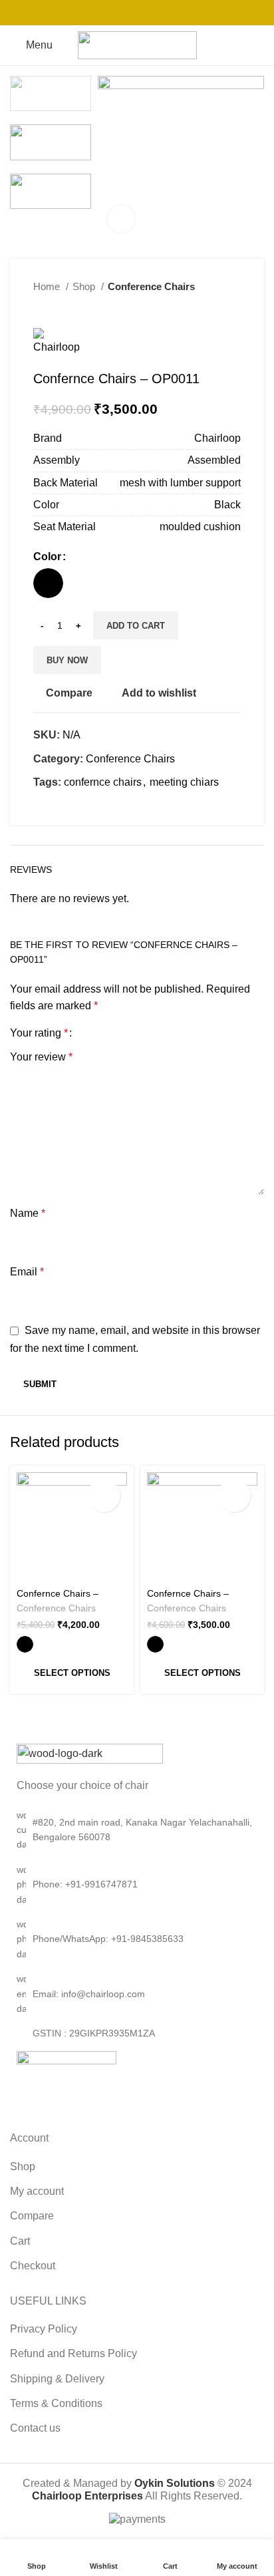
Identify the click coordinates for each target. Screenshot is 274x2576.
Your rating (39, 1033)
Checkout (33, 2266)
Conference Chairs (151, 286)
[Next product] (234, 308)
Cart (20, 2241)
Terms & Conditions (56, 2403)
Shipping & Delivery (57, 2379)
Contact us (35, 2428)
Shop (85, 286)
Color (47, 557)
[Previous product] (207, 308)
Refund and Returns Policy (73, 2353)
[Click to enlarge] (121, 219)
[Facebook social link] (102, 13)
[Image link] (90, 1753)
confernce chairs (103, 782)
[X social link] (120, 13)
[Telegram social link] (172, 13)
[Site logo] (137, 44)
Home (48, 286)
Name (28, 1213)
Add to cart (136, 626)
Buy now (67, 660)
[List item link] (137, 1884)
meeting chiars (184, 782)
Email (27, 1272)
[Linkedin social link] (154, 13)
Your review (41, 1057)
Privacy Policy (44, 2329)
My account (37, 2191)
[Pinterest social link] (137, 13)
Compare (32, 2216)
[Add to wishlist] (104, 1496)
